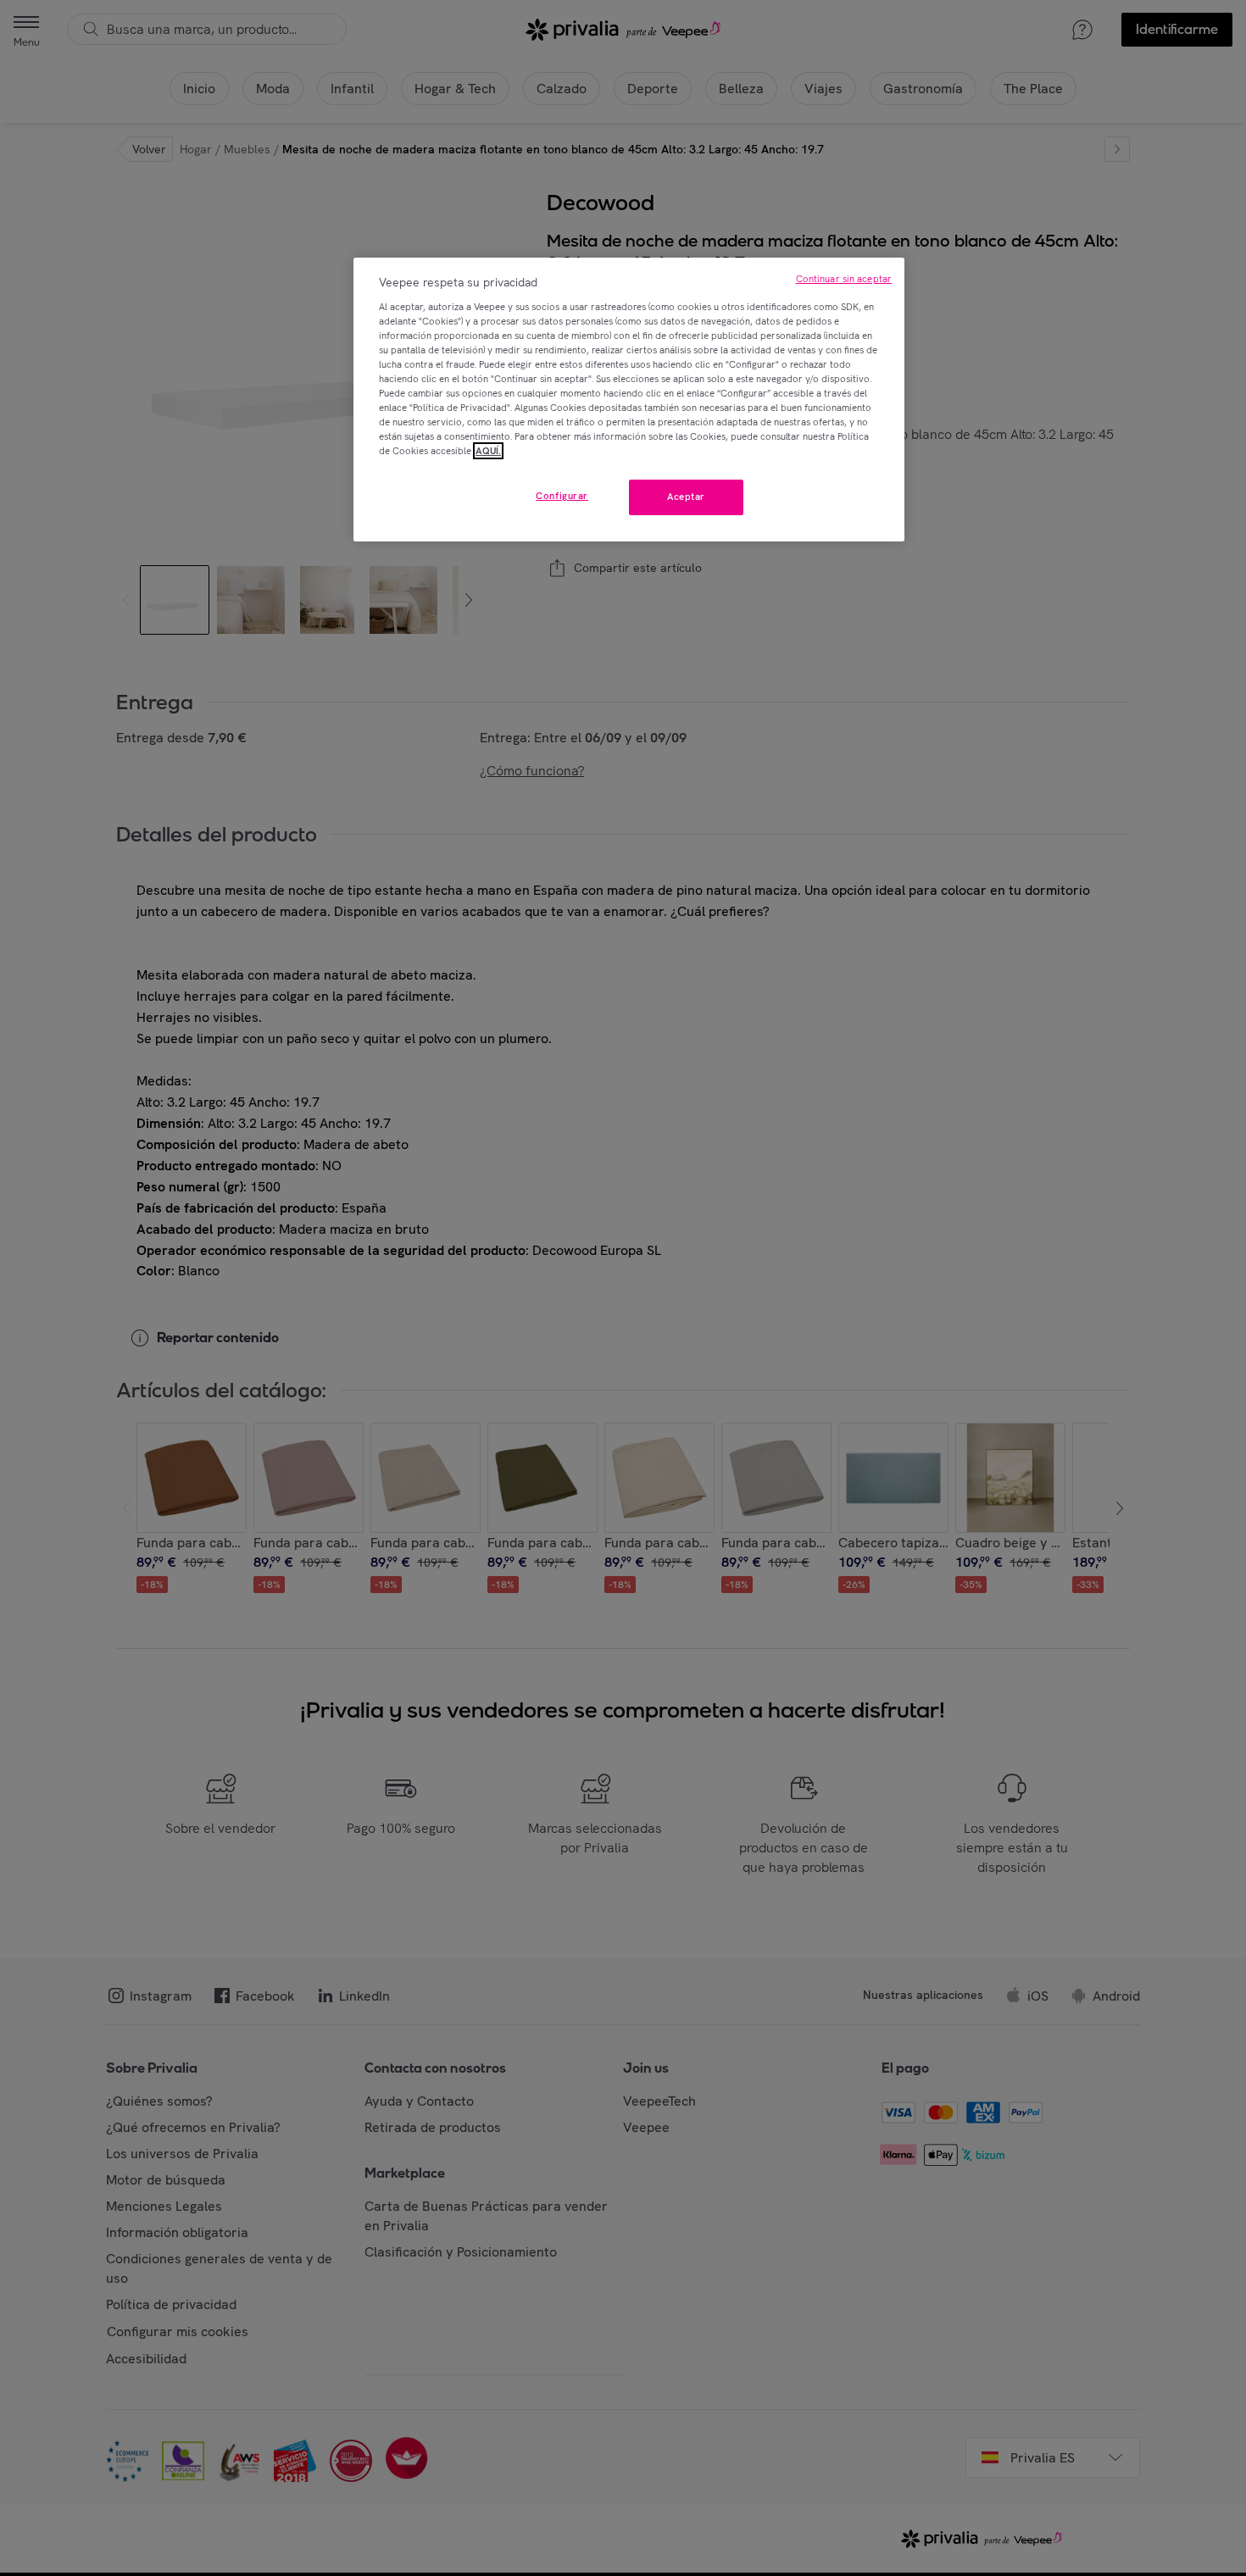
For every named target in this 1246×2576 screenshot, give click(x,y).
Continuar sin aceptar (844, 279)
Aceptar (686, 497)
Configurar (562, 496)
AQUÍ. (488, 451)
